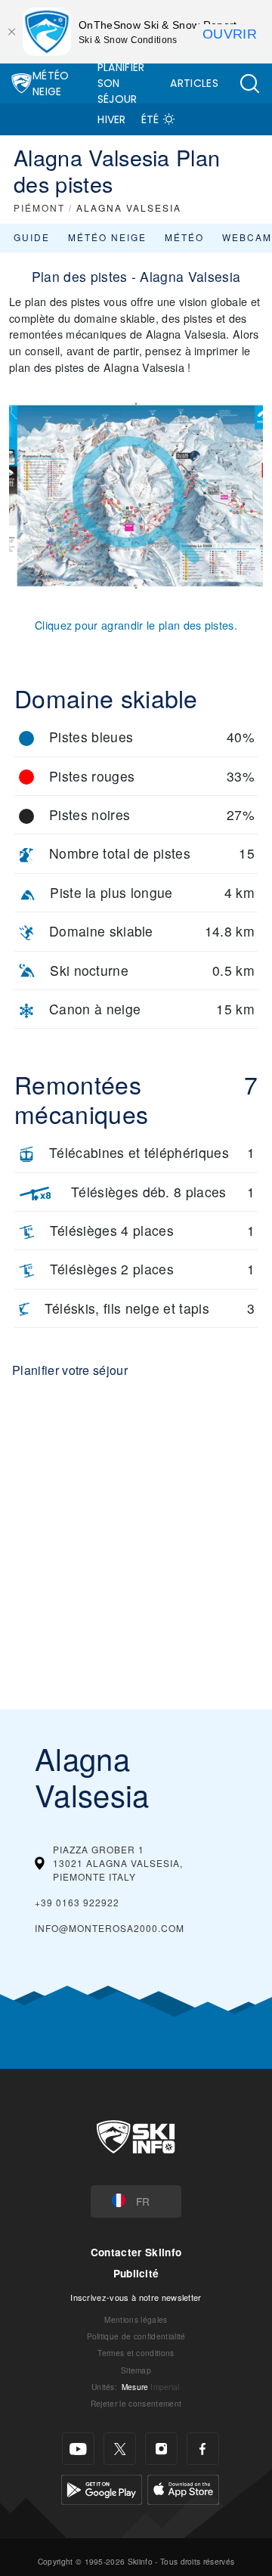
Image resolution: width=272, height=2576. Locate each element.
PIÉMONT (39, 207)
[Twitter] (120, 2449)
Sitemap (136, 2370)
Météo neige (107, 237)
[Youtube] (78, 2449)
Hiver (112, 119)
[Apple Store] (183, 2488)
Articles (194, 83)
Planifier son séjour (121, 83)
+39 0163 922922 (77, 1902)
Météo (184, 237)
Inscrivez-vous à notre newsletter (136, 2297)
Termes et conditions (136, 2353)
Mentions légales (136, 2319)
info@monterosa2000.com (110, 1928)
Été (150, 119)
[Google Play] (102, 2488)
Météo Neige (51, 84)
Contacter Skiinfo (136, 2252)
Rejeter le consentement (136, 2403)
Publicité (136, 2273)
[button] (249, 84)
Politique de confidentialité (136, 2336)
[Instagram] (161, 2449)
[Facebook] (203, 2449)
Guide (32, 237)
